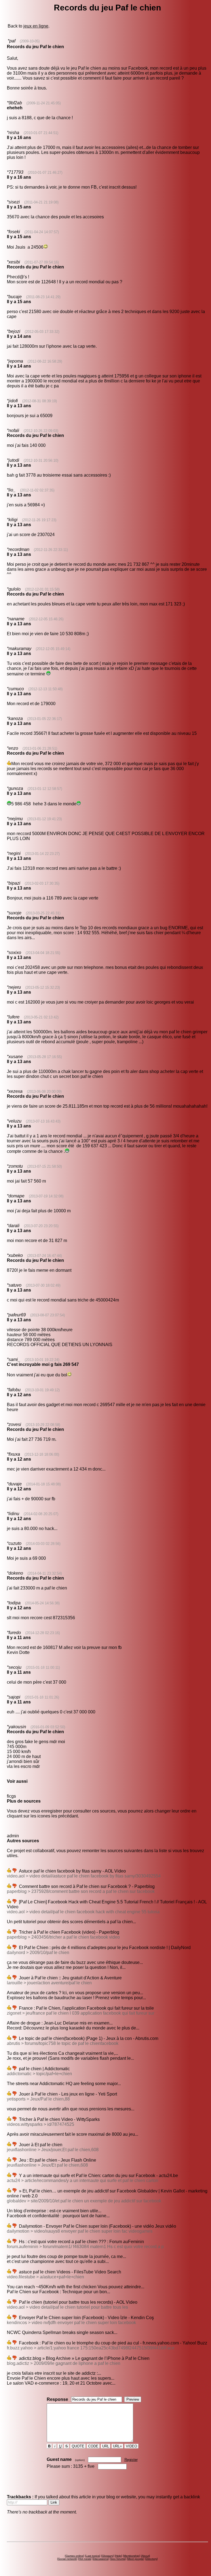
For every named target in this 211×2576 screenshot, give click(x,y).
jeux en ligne (36, 26)
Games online (74, 2556)
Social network (67, 2559)
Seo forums (118, 2559)
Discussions (101, 2559)
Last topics (93, 2556)
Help (118, 2556)
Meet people (135, 2559)
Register (131, 2460)
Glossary (107, 2556)
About (145, 2556)
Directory (151, 2559)
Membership (131, 2556)
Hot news (85, 2559)
